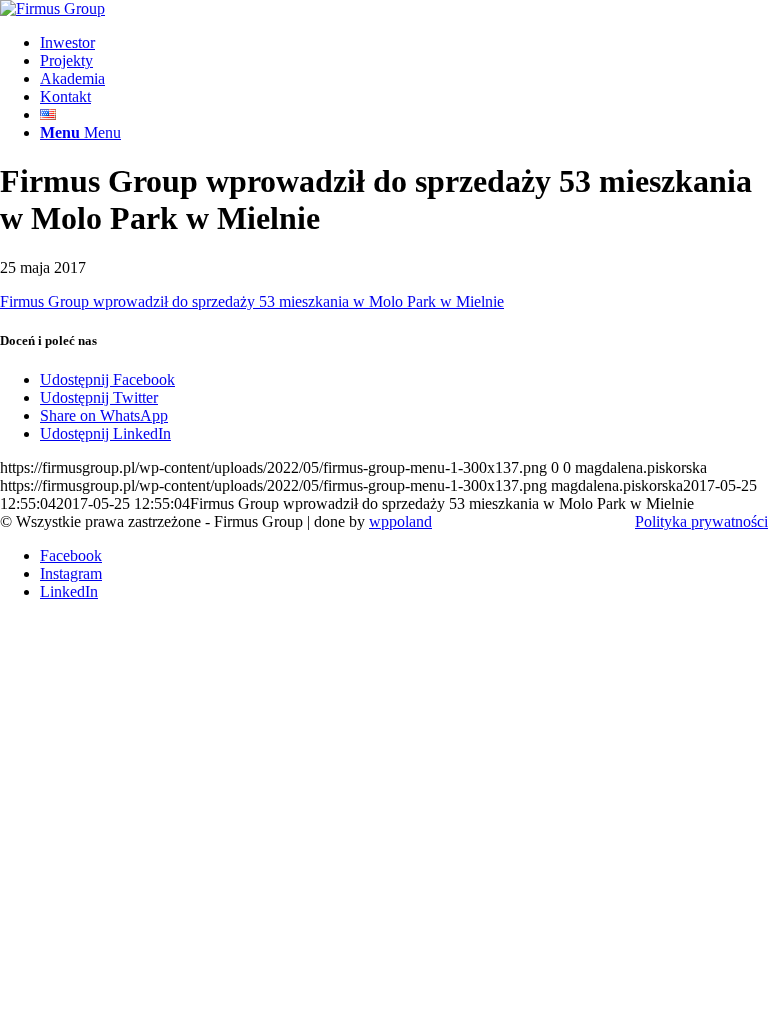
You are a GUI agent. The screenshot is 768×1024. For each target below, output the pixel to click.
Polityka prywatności (701, 521)
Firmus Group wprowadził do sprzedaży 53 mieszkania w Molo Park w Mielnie (252, 301)
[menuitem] (404, 43)
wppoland (400, 521)
